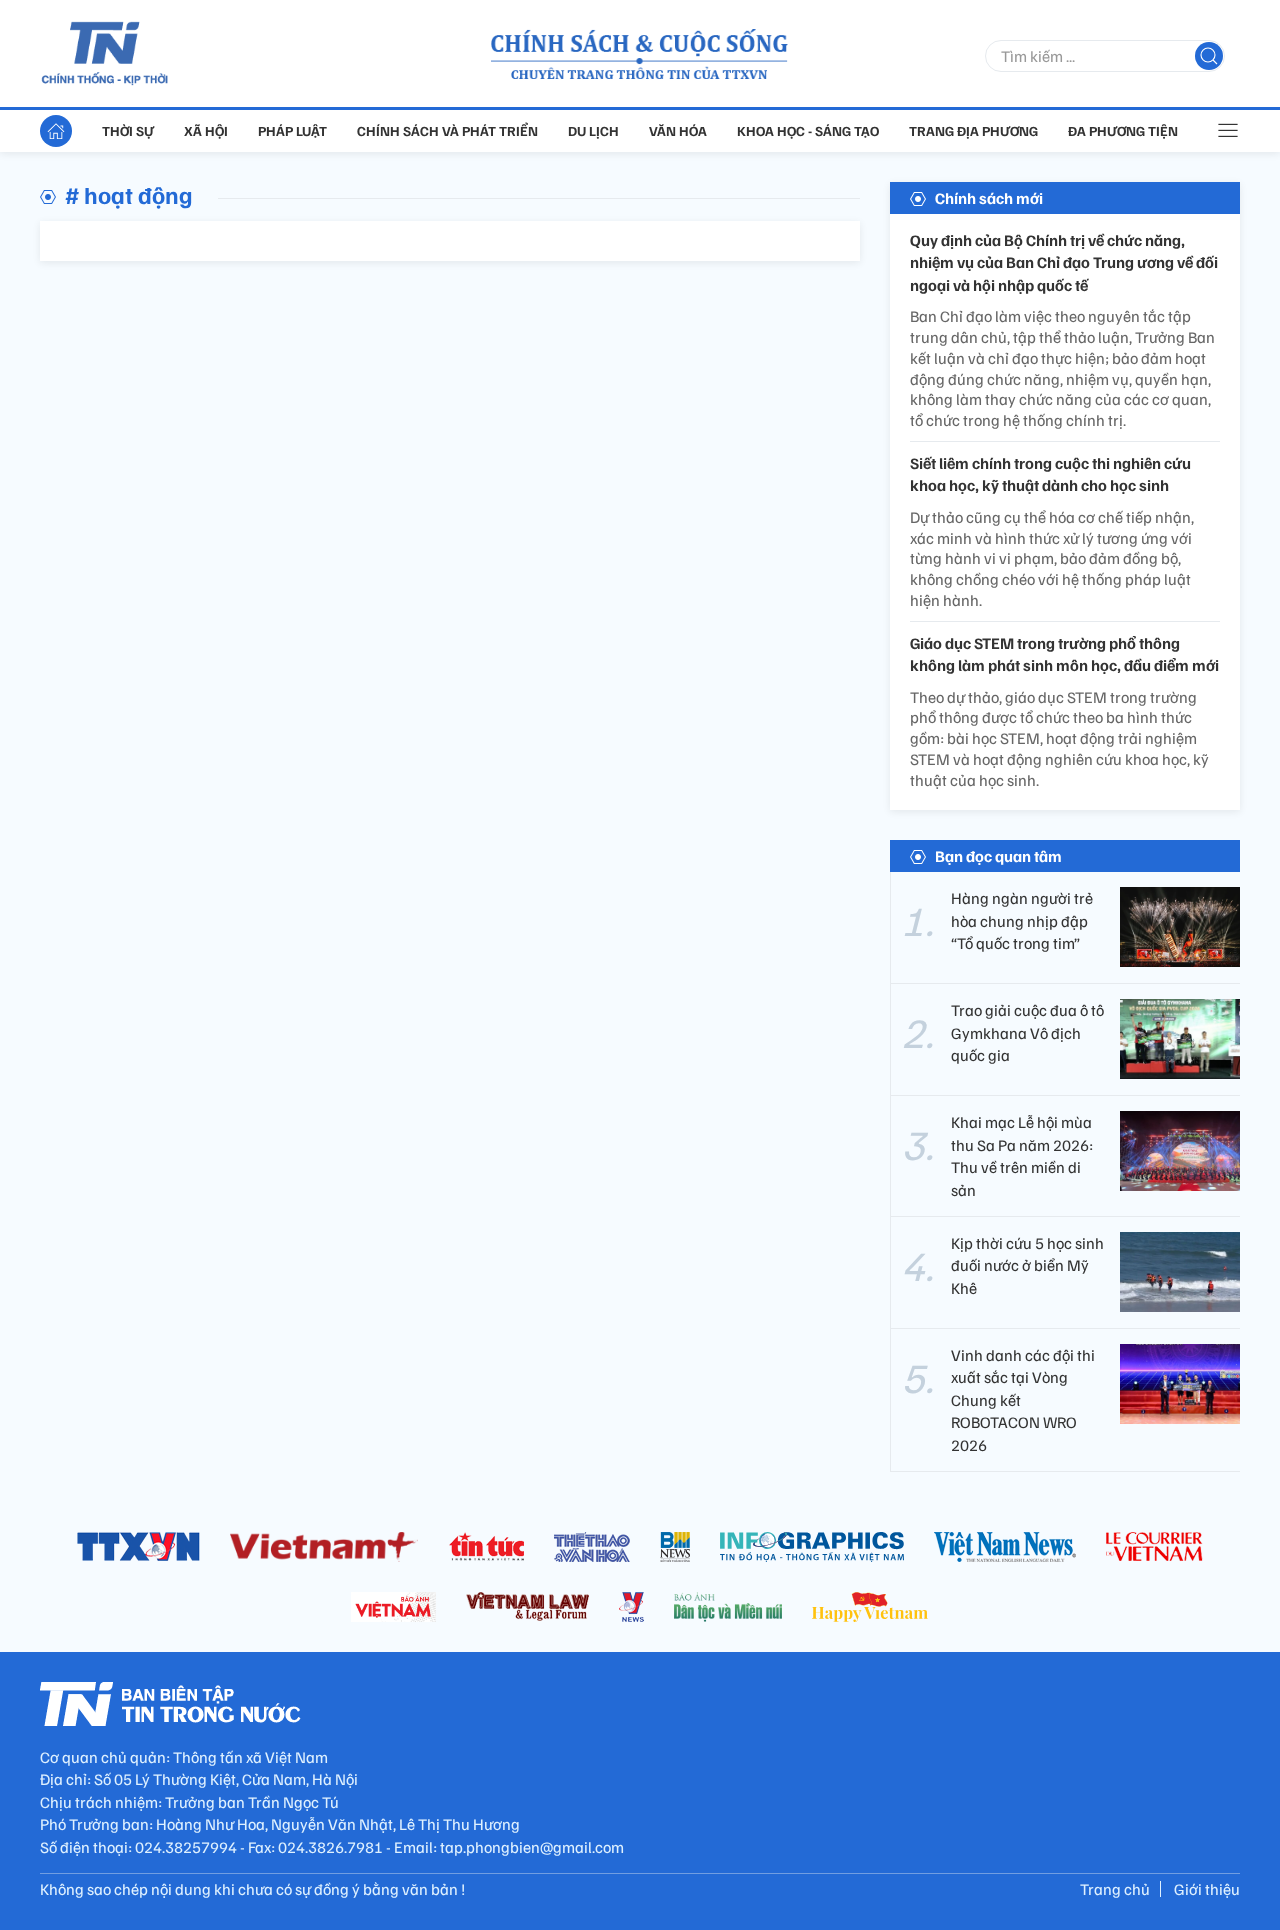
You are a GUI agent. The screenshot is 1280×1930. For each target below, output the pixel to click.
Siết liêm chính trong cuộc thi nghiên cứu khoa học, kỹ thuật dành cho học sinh (1050, 474)
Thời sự (128, 130)
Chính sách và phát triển (447, 130)
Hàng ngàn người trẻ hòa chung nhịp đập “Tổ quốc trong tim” (1022, 920)
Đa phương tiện (1123, 130)
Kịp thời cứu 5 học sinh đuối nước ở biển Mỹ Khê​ (1027, 1265)
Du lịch (593, 130)
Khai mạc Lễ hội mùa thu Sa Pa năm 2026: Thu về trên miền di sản (1022, 1155)
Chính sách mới (989, 198)
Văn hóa (678, 130)
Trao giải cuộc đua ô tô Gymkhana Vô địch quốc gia (1027, 1032)
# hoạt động (129, 194)
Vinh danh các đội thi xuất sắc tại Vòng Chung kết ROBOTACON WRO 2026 (1023, 1400)
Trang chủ (1115, 1889)
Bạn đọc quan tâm (998, 856)
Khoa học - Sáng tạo (808, 130)
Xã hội (206, 130)
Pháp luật (292, 130)
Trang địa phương (973, 130)
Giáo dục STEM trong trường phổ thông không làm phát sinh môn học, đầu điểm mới (1064, 654)
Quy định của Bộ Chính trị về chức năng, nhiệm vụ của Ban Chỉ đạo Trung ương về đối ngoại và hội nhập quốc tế (1064, 262)
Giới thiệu (1207, 1889)
